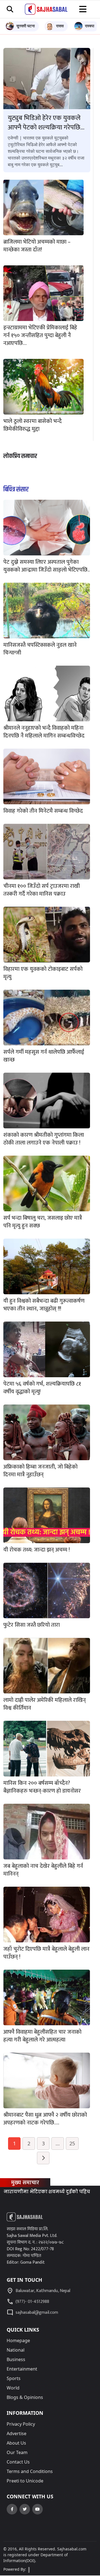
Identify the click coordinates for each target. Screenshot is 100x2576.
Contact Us (18, 2462)
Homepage (18, 2340)
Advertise (17, 2433)
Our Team (17, 2452)
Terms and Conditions (30, 2471)
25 (72, 2143)
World (13, 2388)
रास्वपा (90, 26)
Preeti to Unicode (25, 2481)
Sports (14, 2378)
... (58, 2143)
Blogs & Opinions (25, 2397)
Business (16, 2359)
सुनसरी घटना (26, 26)
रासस (60, 26)
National (16, 2350)
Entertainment (22, 2369)
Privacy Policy (21, 2424)
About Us (16, 2443)
